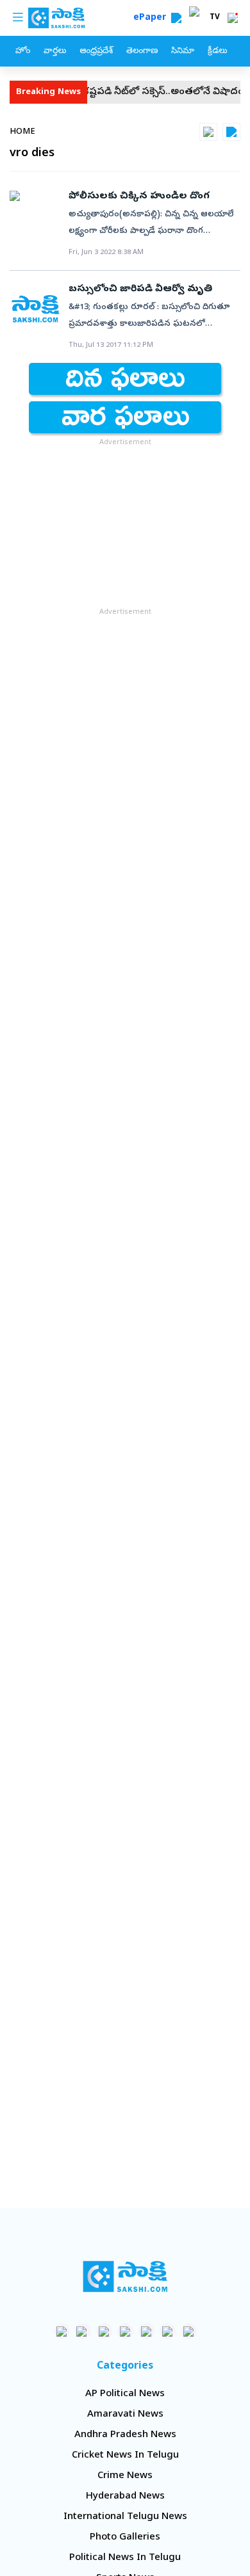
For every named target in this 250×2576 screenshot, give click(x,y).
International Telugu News (125, 2517)
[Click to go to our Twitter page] (104, 2331)
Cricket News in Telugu (125, 2456)
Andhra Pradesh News (125, 2435)
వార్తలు (55, 52)
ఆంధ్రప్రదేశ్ (96, 52)
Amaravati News (125, 2415)
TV (215, 18)
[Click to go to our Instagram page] (125, 2331)
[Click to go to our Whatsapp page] (83, 2331)
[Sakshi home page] (125, 2276)
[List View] (231, 132)
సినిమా (183, 52)
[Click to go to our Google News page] (189, 2331)
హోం (23, 52)
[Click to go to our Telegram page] (168, 2331)
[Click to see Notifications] (233, 18)
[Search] (176, 18)
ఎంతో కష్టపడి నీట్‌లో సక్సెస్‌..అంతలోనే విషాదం (138, 92)
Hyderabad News (125, 2497)
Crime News (125, 2476)
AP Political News (125, 2394)
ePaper (152, 18)
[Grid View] (208, 132)
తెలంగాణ (142, 52)
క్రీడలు (217, 52)
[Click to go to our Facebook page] (62, 2331)
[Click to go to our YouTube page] (146, 2331)
